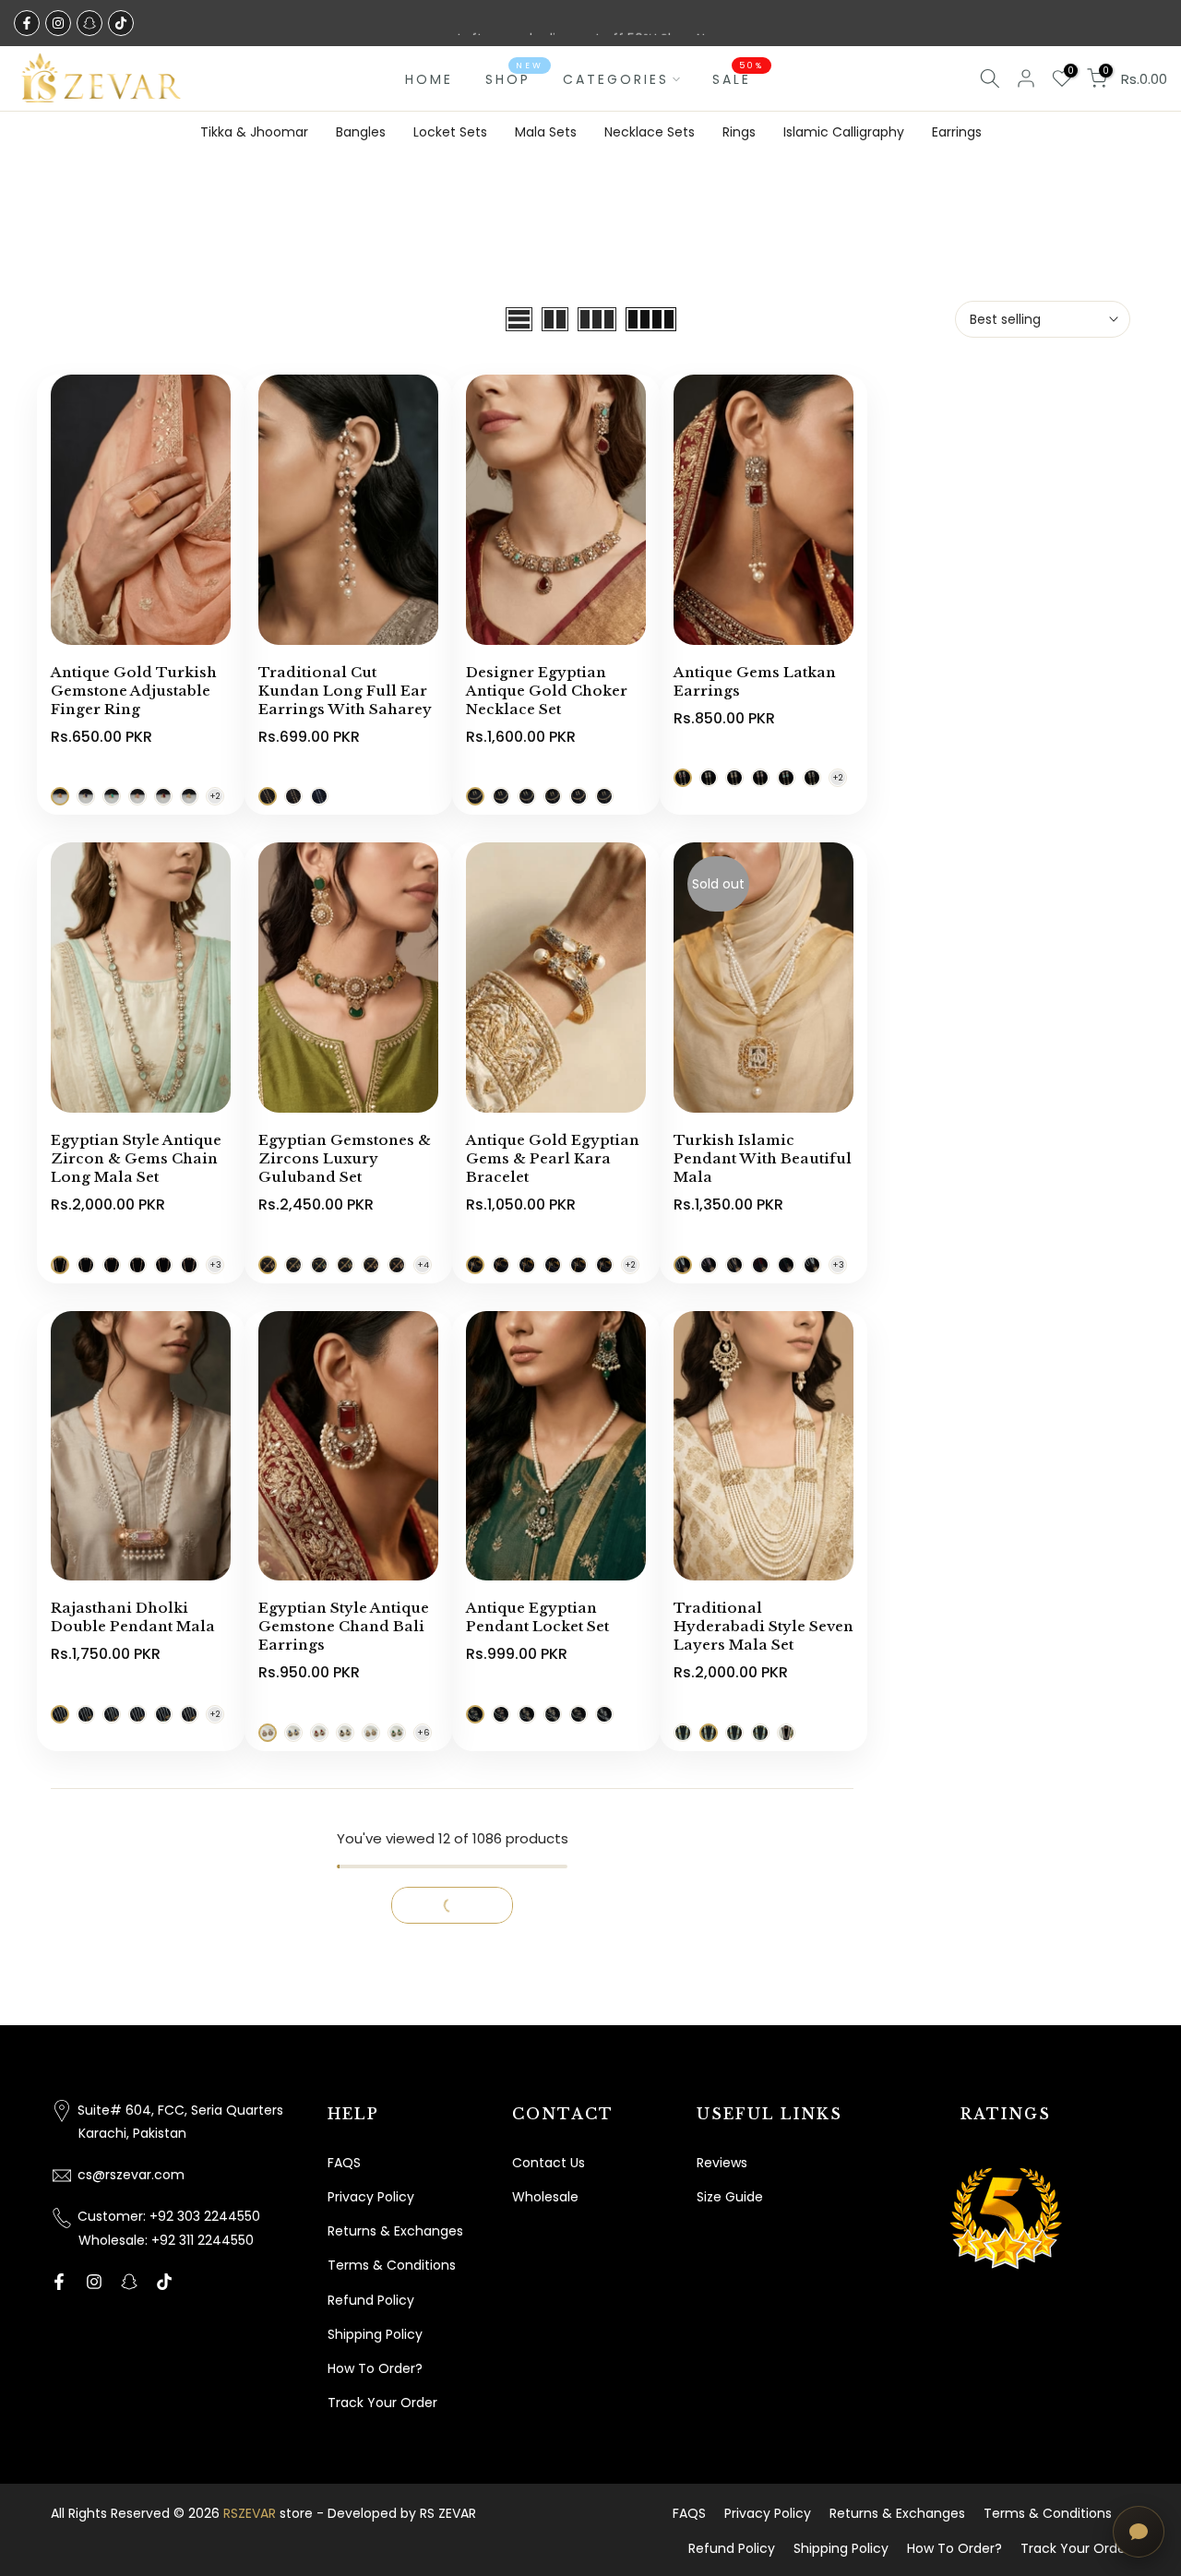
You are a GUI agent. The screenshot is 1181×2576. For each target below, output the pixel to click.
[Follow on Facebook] (27, 23)
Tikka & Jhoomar (254, 132)
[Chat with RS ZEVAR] (1139, 2532)
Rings (739, 132)
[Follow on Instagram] (58, 23)
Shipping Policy (375, 2334)
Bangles (361, 132)
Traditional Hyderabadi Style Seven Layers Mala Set (763, 1626)
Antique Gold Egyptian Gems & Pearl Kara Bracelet (553, 1158)
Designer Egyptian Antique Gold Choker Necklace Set (547, 691)
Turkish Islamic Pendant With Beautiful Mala (763, 1158)
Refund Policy (371, 2300)
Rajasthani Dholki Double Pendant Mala (133, 1617)
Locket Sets (450, 132)
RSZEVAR (250, 2513)
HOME (429, 79)
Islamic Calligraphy (844, 132)
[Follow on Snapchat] (89, 23)
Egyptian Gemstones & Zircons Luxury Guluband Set (345, 1158)
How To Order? (375, 2368)
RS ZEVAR (448, 2513)
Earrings (957, 132)
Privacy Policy (371, 2197)
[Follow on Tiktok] (121, 23)
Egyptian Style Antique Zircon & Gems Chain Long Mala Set (136, 1158)
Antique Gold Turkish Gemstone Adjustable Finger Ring (134, 691)
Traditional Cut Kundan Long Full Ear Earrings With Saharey (345, 691)
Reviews (722, 2163)
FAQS (344, 2163)
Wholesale (545, 2197)
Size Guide (730, 2197)
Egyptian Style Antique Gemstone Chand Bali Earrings (344, 1626)
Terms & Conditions (392, 2265)
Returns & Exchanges (395, 2231)
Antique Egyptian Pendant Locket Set (537, 1617)
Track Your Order (382, 2403)
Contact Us (549, 2163)
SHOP (515, 78)
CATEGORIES (616, 79)
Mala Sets (546, 132)
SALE (739, 78)
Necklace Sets (650, 132)
